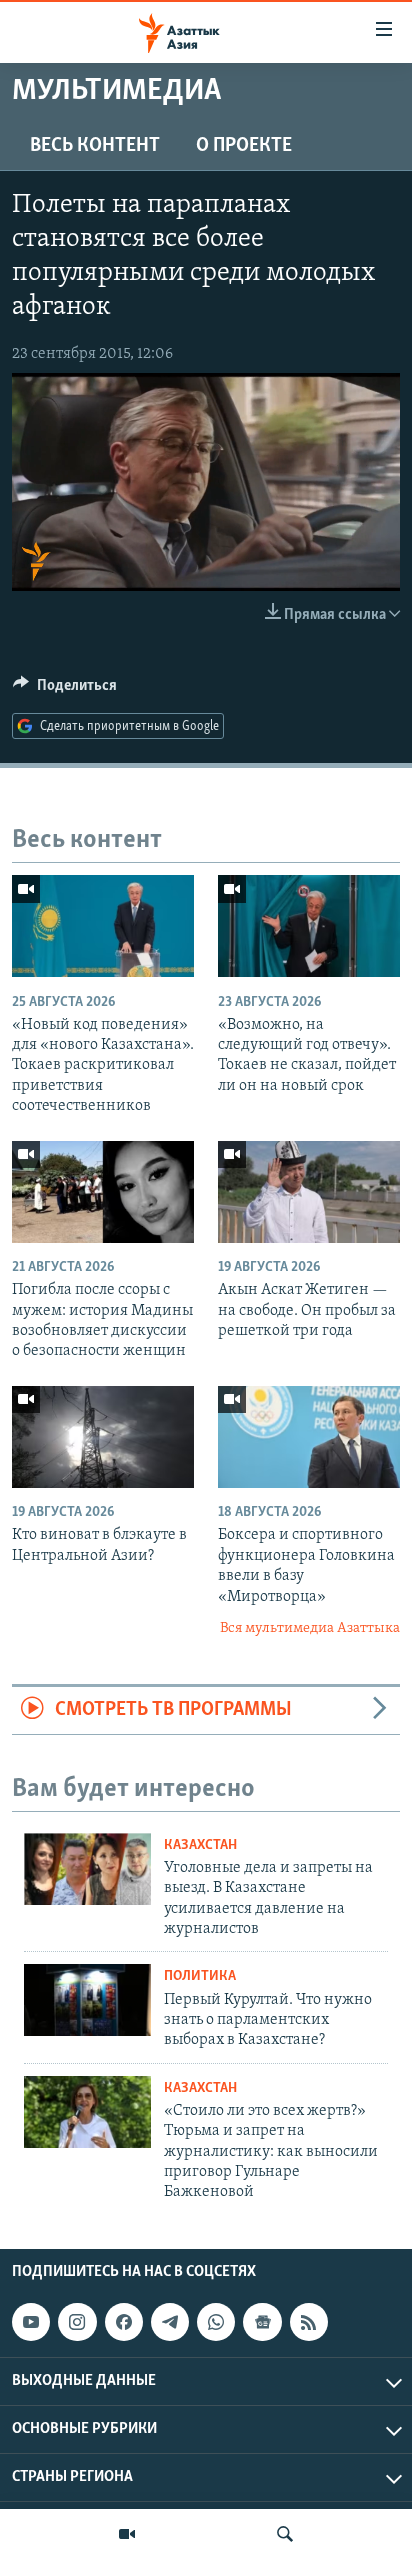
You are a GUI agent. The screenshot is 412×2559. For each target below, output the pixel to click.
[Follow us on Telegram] (170, 2322)
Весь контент (95, 146)
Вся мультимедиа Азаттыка (310, 1628)
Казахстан (200, 1845)
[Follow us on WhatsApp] (216, 2322)
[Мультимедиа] (127, 2534)
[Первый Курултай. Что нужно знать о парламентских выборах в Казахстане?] (87, 2000)
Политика (200, 1976)
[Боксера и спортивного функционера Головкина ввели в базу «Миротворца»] (309, 1437)
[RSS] (309, 2322)
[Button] (65, 690)
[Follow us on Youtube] (31, 2322)
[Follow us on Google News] (262, 2322)
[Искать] (285, 2534)
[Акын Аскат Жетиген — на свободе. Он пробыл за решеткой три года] (309, 1192)
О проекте (244, 146)
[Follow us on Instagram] (77, 2322)
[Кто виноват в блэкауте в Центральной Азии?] (103, 1437)
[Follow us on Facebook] (124, 2322)
